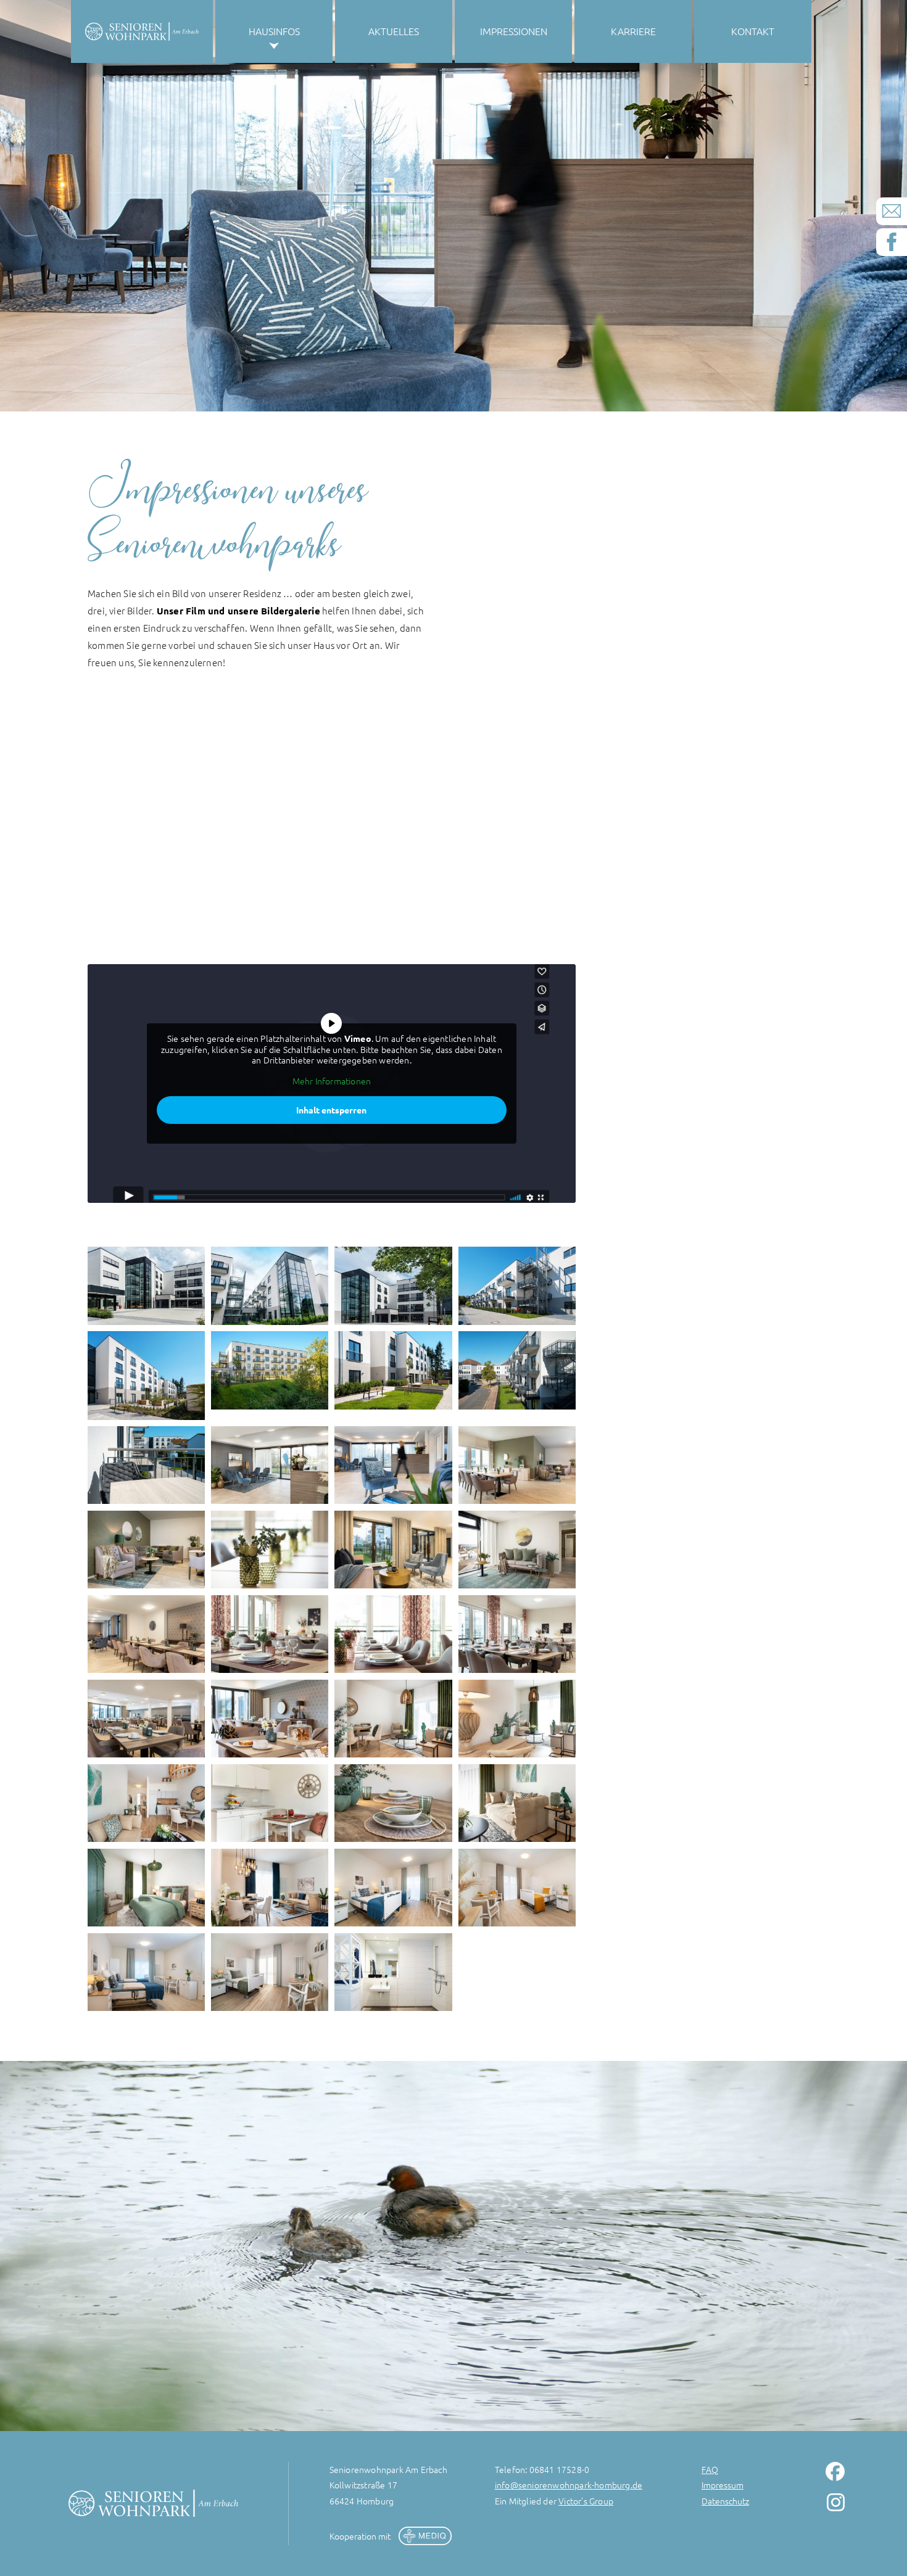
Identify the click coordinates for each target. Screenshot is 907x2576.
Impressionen (514, 31)
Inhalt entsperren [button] (331, 1110)
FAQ (710, 2469)
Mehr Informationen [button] (332, 1081)
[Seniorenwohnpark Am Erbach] (146, 1286)
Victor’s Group (586, 2501)
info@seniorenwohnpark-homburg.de (569, 2485)
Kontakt (753, 31)
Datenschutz (725, 2501)
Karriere (633, 31)
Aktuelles (394, 31)
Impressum (723, 2485)
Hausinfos (274, 31)
